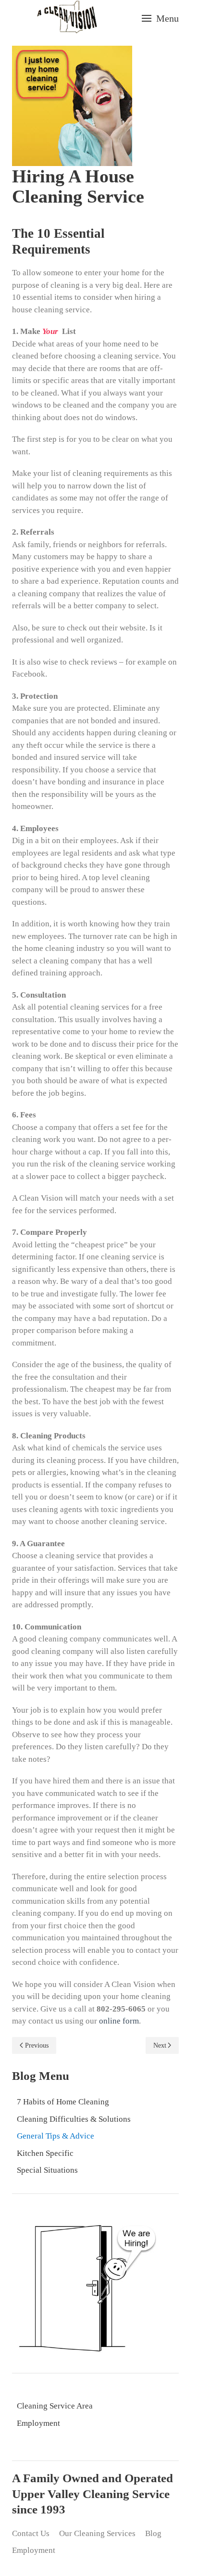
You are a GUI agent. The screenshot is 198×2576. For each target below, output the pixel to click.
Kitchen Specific (45, 2153)
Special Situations (47, 2170)
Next (160, 2045)
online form (119, 2021)
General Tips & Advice (56, 2136)
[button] (160, 18)
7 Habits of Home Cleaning (63, 2102)
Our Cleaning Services (97, 2533)
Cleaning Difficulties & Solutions (74, 2119)
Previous (37, 2045)
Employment (38, 2423)
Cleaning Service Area (55, 2406)
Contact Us (31, 2533)
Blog (153, 2533)
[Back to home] (67, 18)
